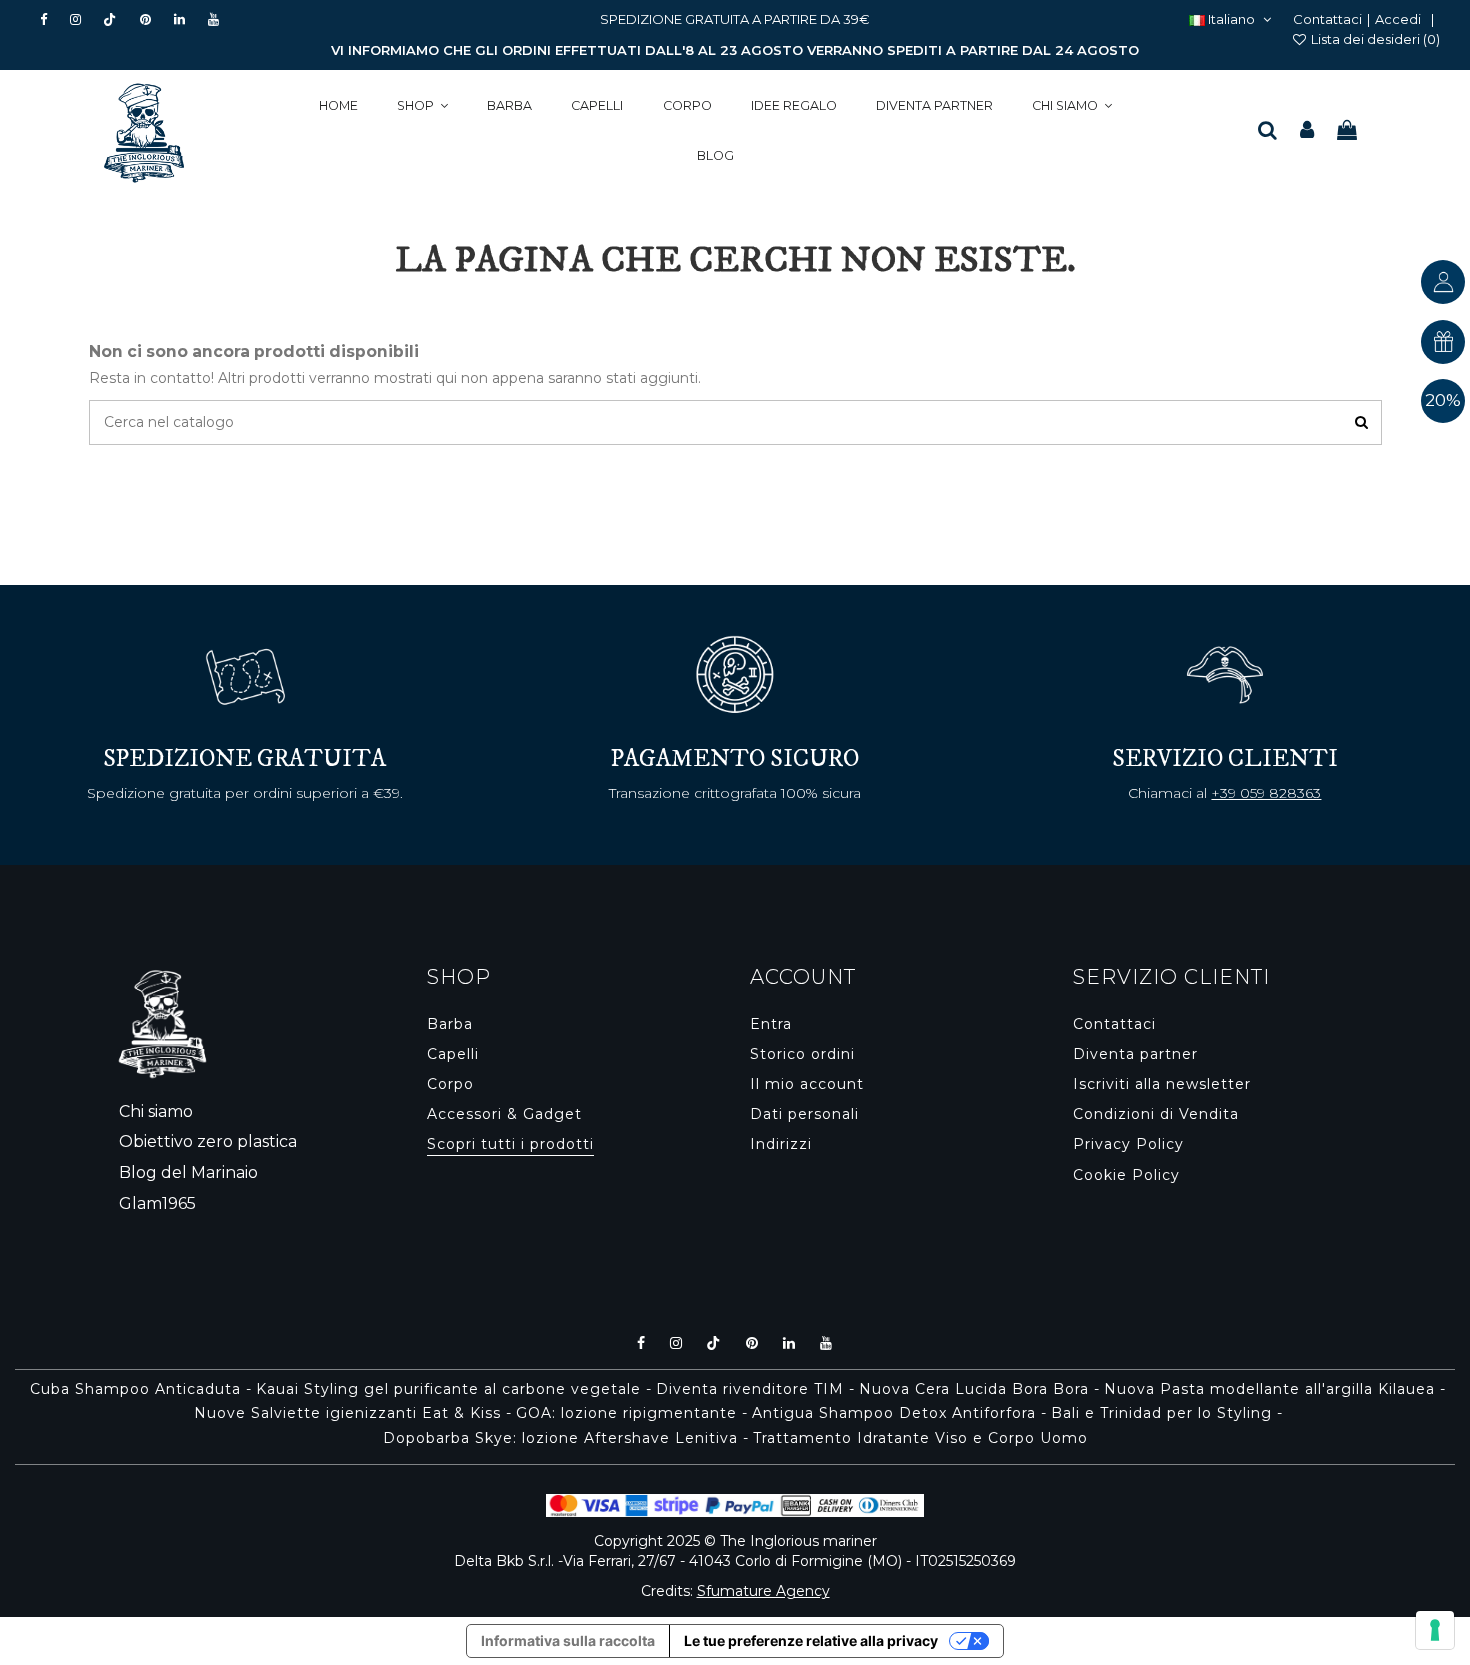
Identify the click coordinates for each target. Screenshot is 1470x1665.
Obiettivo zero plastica (208, 1141)
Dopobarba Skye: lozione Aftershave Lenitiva (560, 1438)
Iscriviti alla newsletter (1162, 1084)
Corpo (450, 1084)
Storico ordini (802, 1054)
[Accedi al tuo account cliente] (1307, 131)
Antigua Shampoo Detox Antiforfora (894, 1413)
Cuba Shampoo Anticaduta (135, 1389)
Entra (771, 1024)
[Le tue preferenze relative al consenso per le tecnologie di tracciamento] (1435, 1630)
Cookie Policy (1126, 1175)
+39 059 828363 (1266, 793)
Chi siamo (156, 1111)
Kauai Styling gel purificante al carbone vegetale (448, 1389)
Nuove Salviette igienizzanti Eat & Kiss (347, 1413)
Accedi (1398, 19)
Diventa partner (1135, 1054)
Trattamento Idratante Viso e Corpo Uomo (920, 1438)
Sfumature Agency (763, 1591)
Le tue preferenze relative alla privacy (811, 1640)
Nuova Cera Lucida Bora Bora (974, 1389)
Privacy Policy (1128, 1144)
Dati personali (804, 1114)
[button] (422, 107)
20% (1443, 400)
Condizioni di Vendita (1156, 1114)
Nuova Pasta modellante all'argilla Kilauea (1269, 1389)
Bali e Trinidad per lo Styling (1161, 1413)
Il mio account (807, 1084)
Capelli (453, 1054)
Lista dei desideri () (1374, 39)
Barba (450, 1024)
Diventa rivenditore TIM (750, 1389)
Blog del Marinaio (188, 1172)
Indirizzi (781, 1144)
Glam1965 (157, 1203)
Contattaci (1327, 19)
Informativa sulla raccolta (568, 1640)
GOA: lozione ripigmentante (626, 1413)
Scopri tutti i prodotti (510, 1144)
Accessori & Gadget (504, 1114)
